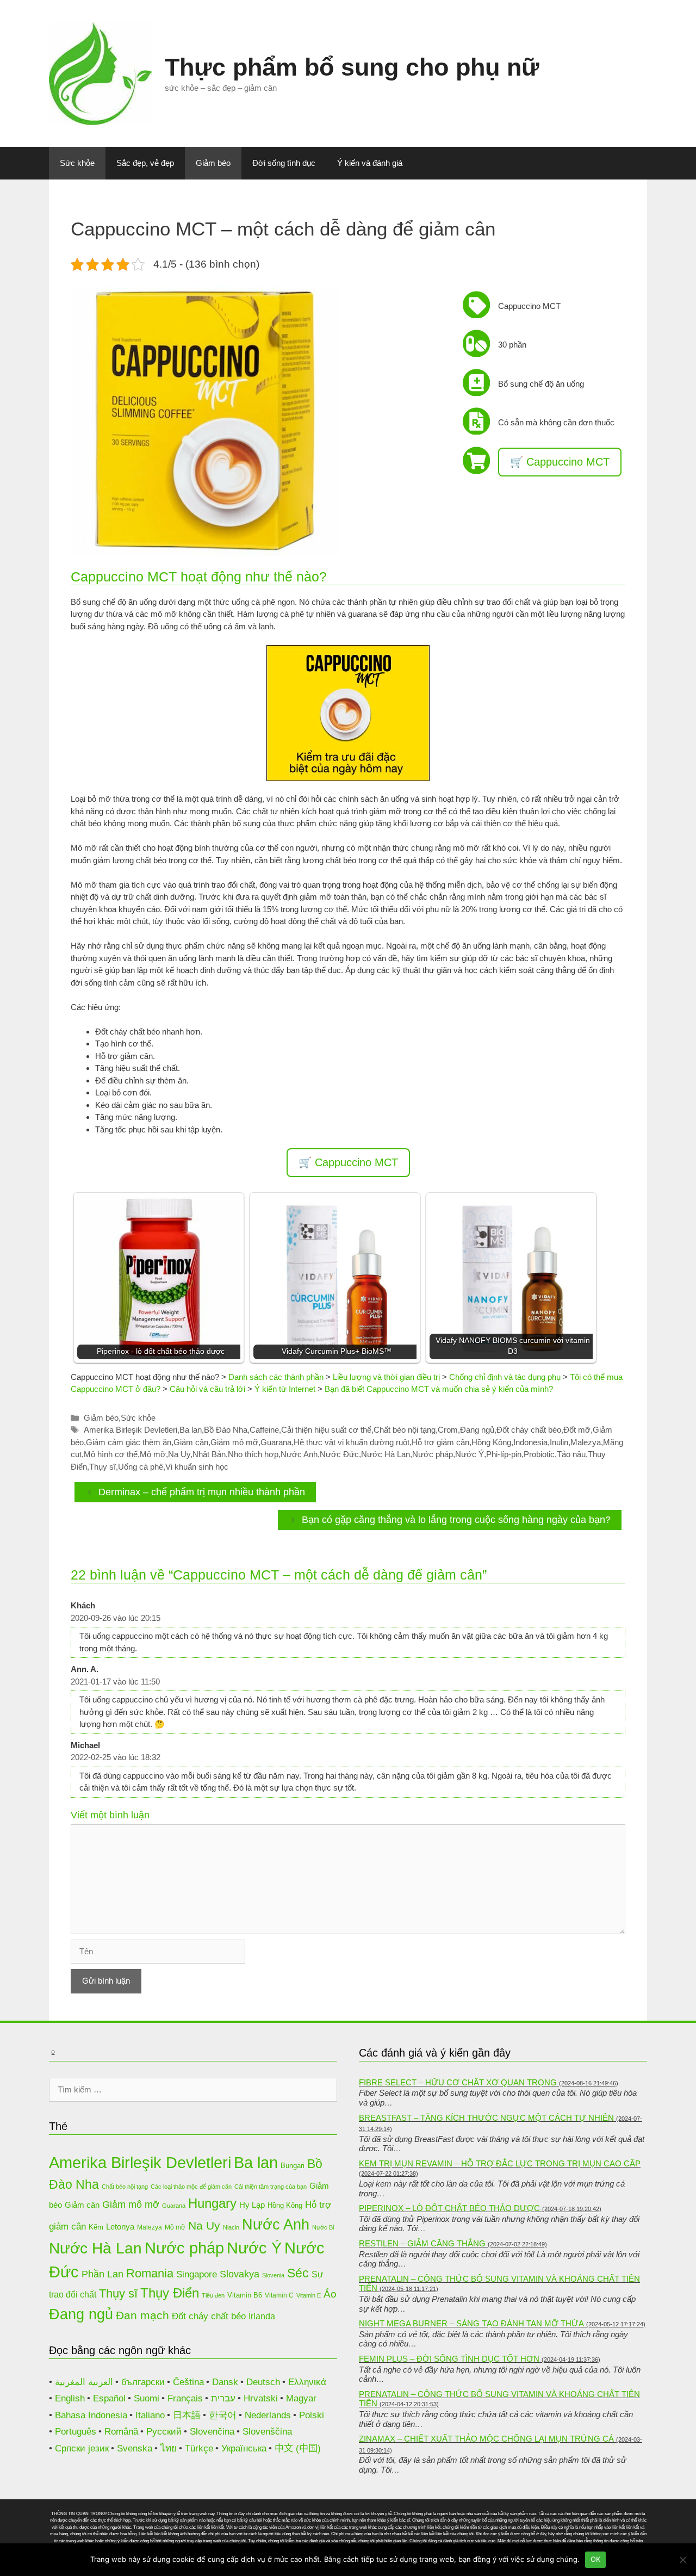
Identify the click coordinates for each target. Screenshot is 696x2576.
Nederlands (268, 2415)
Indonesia (530, 1442)
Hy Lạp (252, 2205)
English (70, 2398)
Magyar (301, 2398)
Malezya (586, 1442)
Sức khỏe (77, 163)
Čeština (188, 2382)
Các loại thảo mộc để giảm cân (191, 2187)
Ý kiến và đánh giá (370, 163)
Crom (448, 1430)
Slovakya (240, 2274)
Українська (244, 2448)
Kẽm (96, 2227)
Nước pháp (433, 1454)
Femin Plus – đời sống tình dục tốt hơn (449, 2359)
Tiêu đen (213, 2295)
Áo (330, 2294)
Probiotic (539, 1454)
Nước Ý (470, 1454)
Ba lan (191, 1430)
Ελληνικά (307, 2382)
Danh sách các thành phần (276, 1377)
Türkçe (199, 2448)
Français (185, 2398)
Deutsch (263, 2382)
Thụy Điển (170, 2293)
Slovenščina (267, 2432)
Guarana (276, 1442)
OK (596, 2559)
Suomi (147, 2398)
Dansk (225, 2382)
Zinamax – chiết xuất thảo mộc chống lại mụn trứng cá (486, 2439)
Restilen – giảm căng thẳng (422, 2243)
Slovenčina (212, 2432)
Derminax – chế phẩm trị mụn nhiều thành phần (202, 1492)
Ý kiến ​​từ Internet (285, 1389)
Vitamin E (309, 2295)
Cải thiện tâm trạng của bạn (271, 2187)
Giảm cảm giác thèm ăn (129, 1442)
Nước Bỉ (323, 2227)
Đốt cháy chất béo (529, 1430)
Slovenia (273, 2275)
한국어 (223, 2415)
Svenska (135, 2448)
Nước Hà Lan (386, 1454)
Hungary (212, 2203)
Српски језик (82, 2448)
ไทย (169, 2448)
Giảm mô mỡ (234, 1442)
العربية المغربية (84, 2382)
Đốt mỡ (577, 1430)
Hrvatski (261, 2398)
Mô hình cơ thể (111, 1454)
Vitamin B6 (245, 2295)
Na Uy (179, 1454)
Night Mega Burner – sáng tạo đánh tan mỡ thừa (471, 2323)
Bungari (293, 2166)
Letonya (120, 2227)
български (143, 2382)
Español (109, 2398)
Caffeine (264, 1430)
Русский (164, 2432)
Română (121, 2432)
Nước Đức (339, 1454)
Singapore (197, 2274)
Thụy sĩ (102, 1467)
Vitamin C (279, 2295)
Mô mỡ (153, 1454)
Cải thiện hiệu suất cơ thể (326, 1430)
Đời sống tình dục (284, 163)
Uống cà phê (141, 1467)
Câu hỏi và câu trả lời (207, 1389)
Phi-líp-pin (504, 1454)
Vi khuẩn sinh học (197, 1467)
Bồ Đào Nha (226, 1430)
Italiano (150, 2415)
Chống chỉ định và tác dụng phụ (505, 1377)
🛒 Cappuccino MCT (560, 462)
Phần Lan (102, 2274)
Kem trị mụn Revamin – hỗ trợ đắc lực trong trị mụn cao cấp (500, 2163)
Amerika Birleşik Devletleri (130, 1430)
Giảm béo (213, 163)
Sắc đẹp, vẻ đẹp (145, 163)
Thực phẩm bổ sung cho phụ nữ (352, 67)
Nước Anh (299, 1454)
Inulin (559, 1442)
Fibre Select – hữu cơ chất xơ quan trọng (458, 2082)
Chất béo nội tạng (405, 1430)
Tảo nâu (571, 1454)
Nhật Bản (209, 1454)
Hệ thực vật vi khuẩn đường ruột (352, 1442)
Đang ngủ (477, 1430)
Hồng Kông (491, 1442)
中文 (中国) (298, 2448)
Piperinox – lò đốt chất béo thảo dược (449, 2208)
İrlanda (262, 2316)
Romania (150, 2273)
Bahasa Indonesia (91, 2415)
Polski (312, 2415)
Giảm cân (191, 1442)
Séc (298, 2273)
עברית (223, 2398)
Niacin (231, 2227)
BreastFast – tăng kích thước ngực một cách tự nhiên (486, 2118)
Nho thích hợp (253, 1454)
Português (76, 2432)
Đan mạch (142, 2315)
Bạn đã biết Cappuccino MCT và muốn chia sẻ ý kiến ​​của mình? (439, 1389)
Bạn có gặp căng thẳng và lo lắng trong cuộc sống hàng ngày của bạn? (456, 1520)
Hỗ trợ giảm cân (440, 1442)
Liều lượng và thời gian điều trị (386, 1377)
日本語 (187, 2415)
